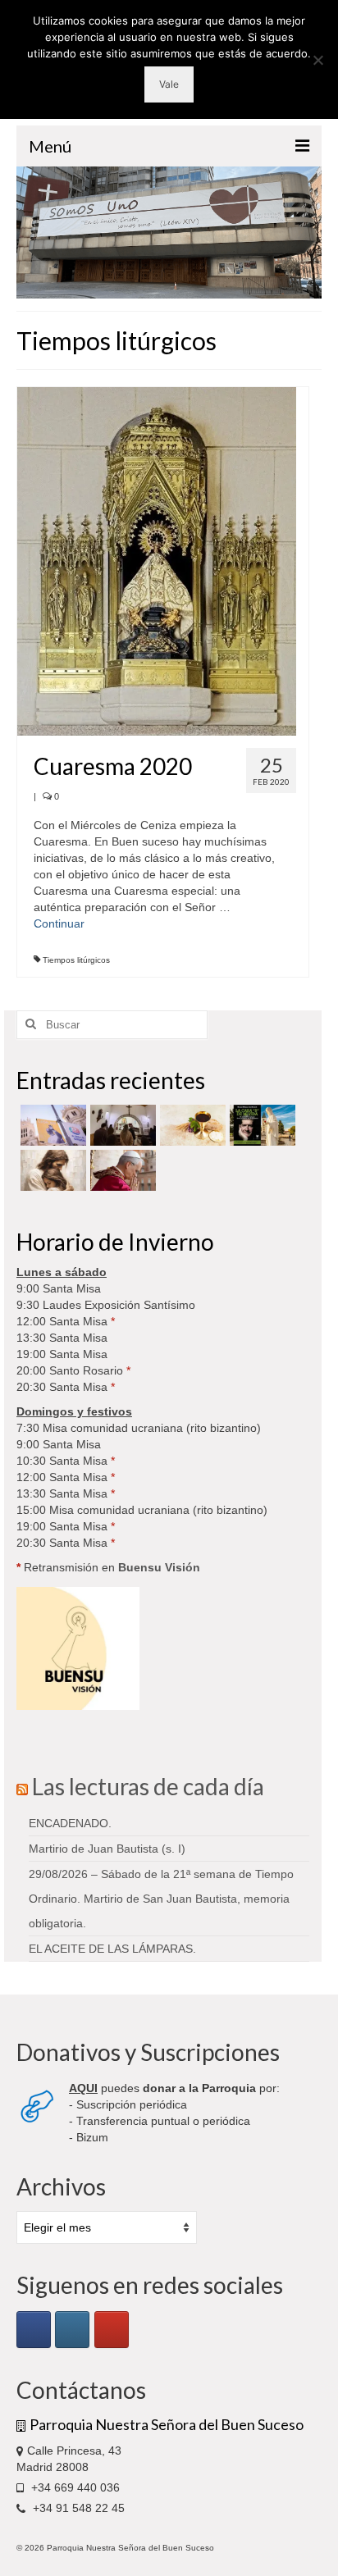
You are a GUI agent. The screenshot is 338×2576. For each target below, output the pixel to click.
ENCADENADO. (70, 1823)
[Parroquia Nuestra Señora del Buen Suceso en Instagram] (72, 2330)
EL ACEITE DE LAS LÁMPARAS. (112, 1949)
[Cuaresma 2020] (157, 560)
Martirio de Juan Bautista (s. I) (107, 1849)
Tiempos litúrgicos (76, 960)
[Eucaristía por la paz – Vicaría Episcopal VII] (191, 1125)
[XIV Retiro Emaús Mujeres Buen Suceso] (51, 1170)
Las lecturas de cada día (148, 1786)
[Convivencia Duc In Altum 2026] (121, 1125)
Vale (169, 84)
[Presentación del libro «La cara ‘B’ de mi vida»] (260, 1125)
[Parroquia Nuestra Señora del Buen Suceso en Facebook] (34, 2330)
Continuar (59, 923)
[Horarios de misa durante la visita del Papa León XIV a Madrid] (51, 1125)
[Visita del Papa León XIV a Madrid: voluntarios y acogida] (121, 1170)
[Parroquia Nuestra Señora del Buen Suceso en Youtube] (112, 2330)
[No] (317, 60)
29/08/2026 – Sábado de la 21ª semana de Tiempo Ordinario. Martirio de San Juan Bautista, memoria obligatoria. (161, 1899)
